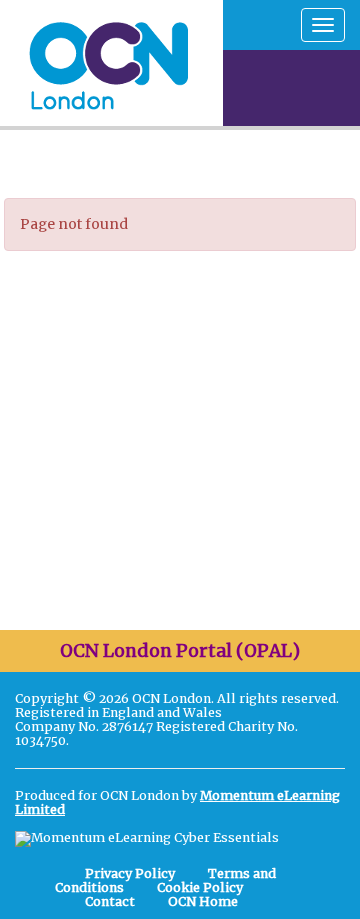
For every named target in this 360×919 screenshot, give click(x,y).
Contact (110, 901)
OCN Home (203, 901)
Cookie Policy (200, 887)
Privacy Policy (130, 873)
